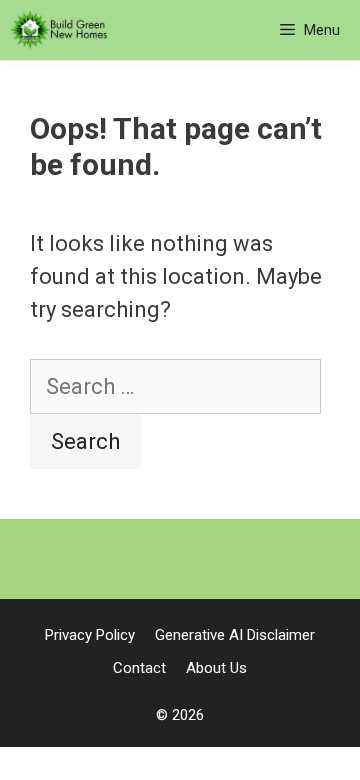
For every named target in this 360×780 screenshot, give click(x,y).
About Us (216, 668)
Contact (139, 668)
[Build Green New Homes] (59, 30)
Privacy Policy (90, 635)
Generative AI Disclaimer (235, 635)
